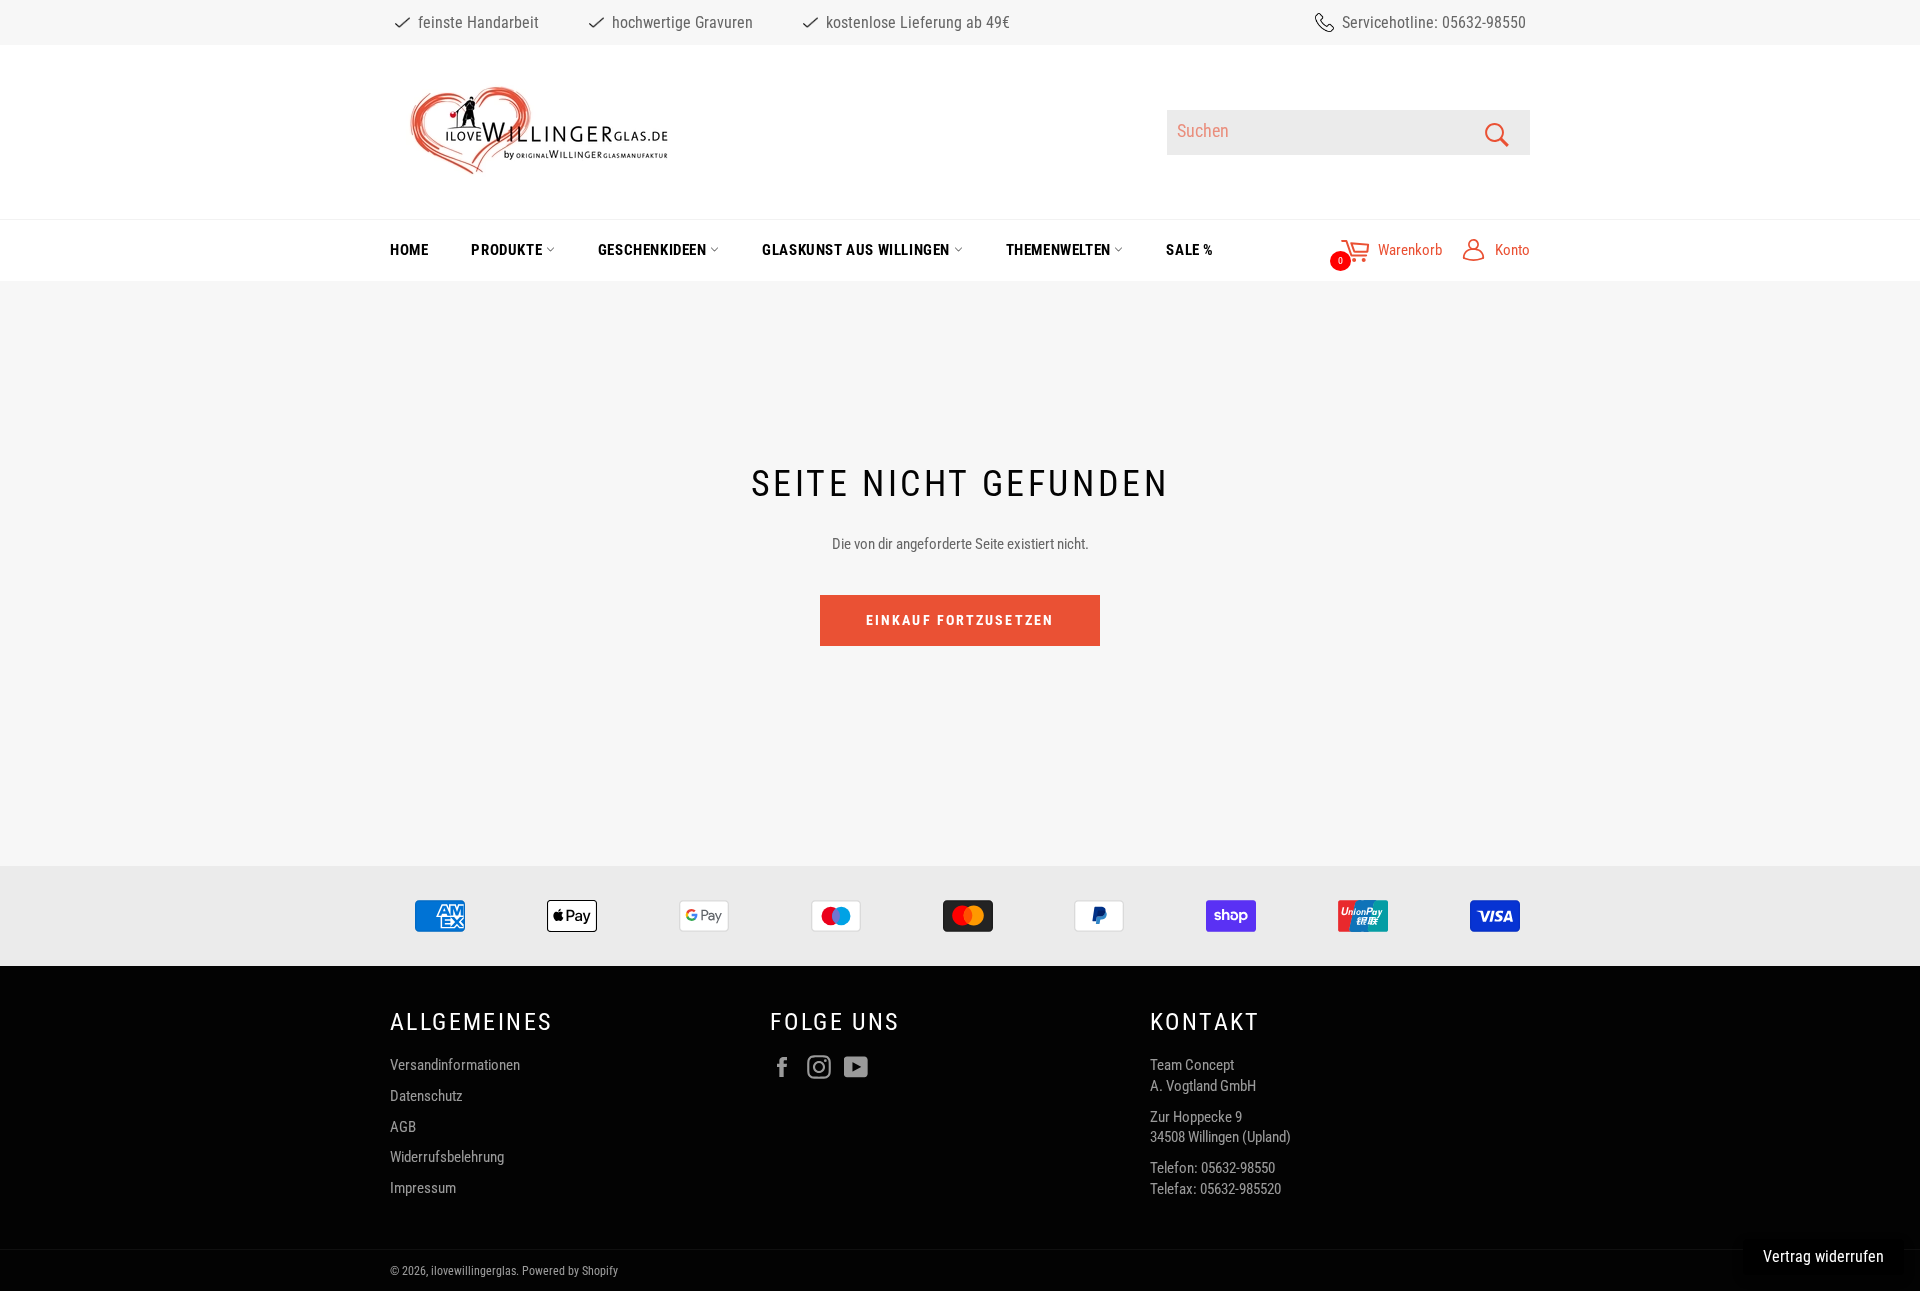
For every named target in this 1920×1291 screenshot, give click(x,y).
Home (409, 250)
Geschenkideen (654, 250)
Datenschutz (426, 1096)
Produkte (508, 250)
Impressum (423, 1188)
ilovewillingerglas (473, 1271)
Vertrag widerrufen (1823, 1256)
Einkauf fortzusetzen (960, 620)
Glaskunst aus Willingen (857, 250)
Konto (1512, 250)
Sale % (1190, 250)
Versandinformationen (455, 1065)
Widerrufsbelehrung (447, 1157)
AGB (403, 1127)
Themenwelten (1060, 250)
